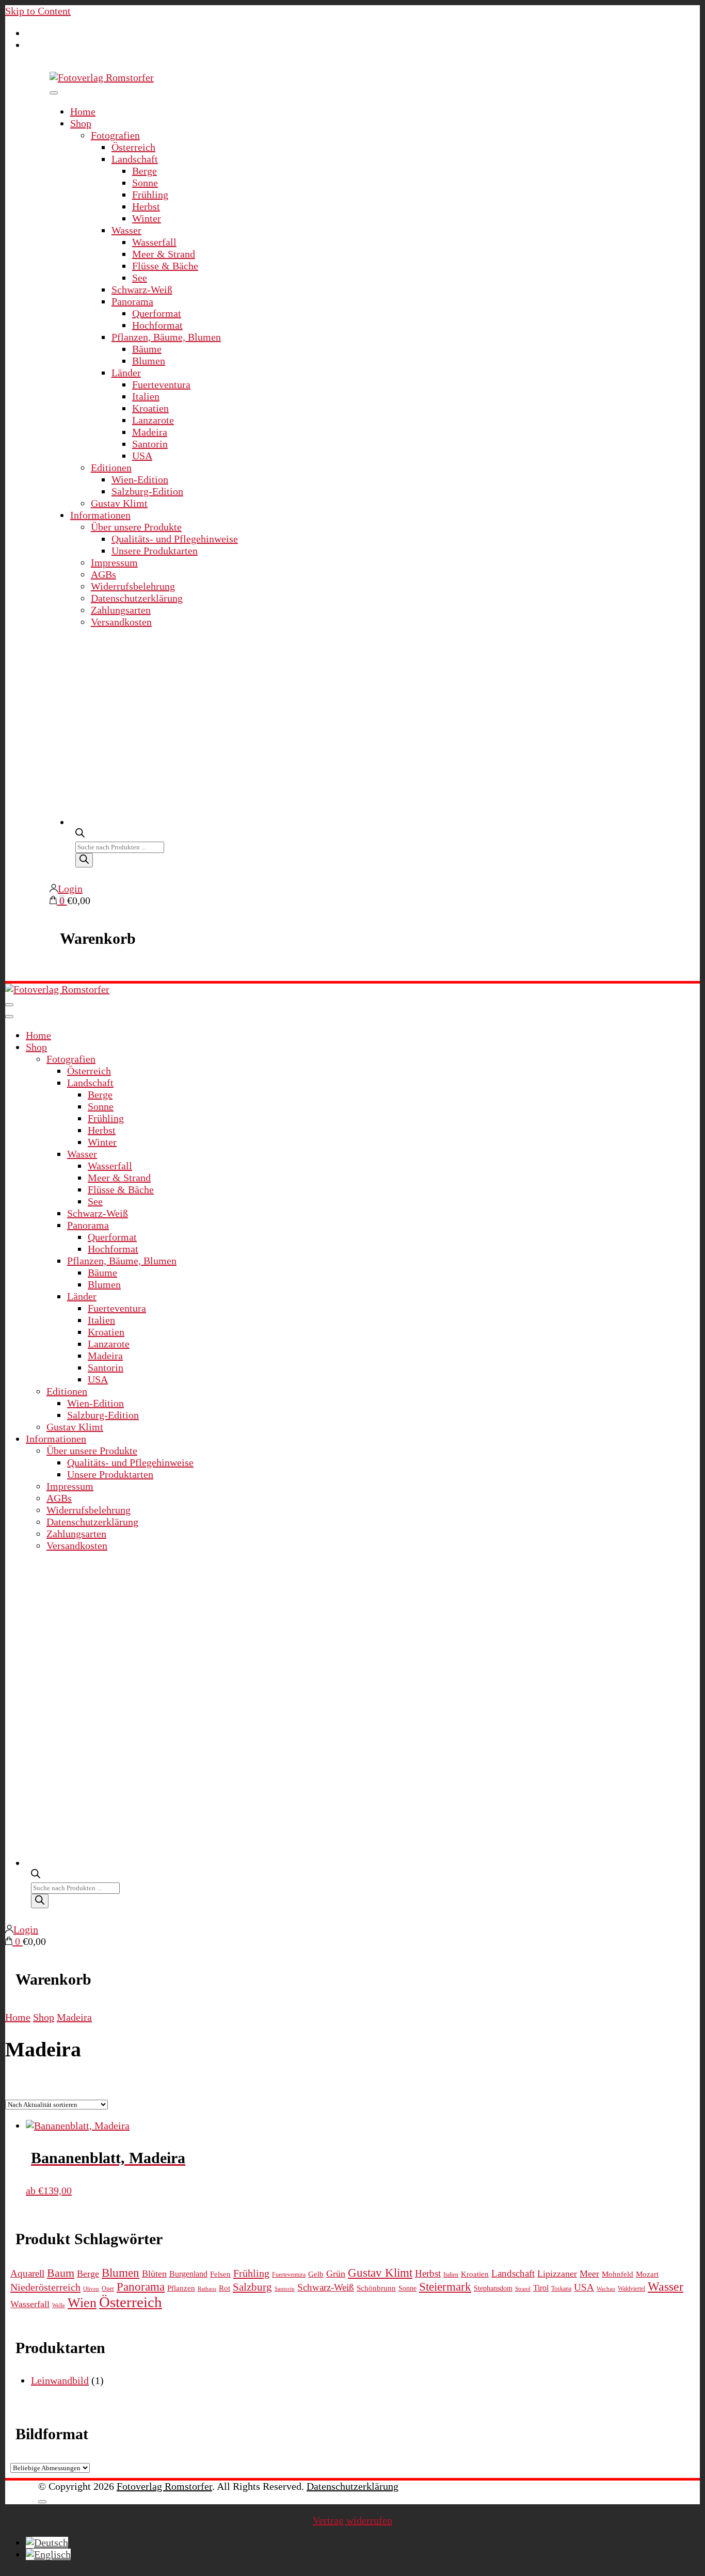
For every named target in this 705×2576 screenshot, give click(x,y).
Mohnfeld (618, 2274)
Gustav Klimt (119, 503)
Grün (336, 2274)
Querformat (157, 313)
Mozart (647, 2274)
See (140, 278)
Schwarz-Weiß (142, 289)
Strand (523, 2289)
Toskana (561, 2289)
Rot (225, 2288)
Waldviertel (631, 2289)
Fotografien (115, 135)
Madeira (150, 432)
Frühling (150, 195)
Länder (126, 373)
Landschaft (135, 159)
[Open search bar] (80, 832)
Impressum (114, 562)
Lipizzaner (557, 2274)
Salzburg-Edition (147, 491)
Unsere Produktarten (155, 551)
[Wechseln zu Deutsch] (47, 2542)
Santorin (150, 444)
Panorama (132, 301)
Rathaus (207, 2289)
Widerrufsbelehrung (133, 586)
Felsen (220, 2274)
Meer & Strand (164, 254)
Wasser (126, 230)
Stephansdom (493, 2288)
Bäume (147, 349)
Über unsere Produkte (136, 527)
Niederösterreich (45, 2287)
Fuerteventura (161, 384)
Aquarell (27, 2273)
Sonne (145, 183)
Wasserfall (154, 242)
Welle (59, 2305)
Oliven (91, 2289)
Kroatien (150, 408)
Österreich (133, 147)
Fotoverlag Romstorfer (164, 2486)
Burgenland (188, 2274)
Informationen (100, 515)
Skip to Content (38, 11)
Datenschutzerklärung (137, 598)
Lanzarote (153, 420)
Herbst (146, 206)
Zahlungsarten (121, 610)
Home (83, 111)
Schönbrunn (376, 2288)
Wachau (606, 2289)
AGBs (103, 574)
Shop (81, 123)
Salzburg (252, 2287)
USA (142, 456)
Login (70, 889)
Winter (147, 218)
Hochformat (157, 325)
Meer (589, 2274)
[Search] (84, 860)
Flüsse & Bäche (165, 266)
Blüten (154, 2274)
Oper (108, 2289)
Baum (61, 2273)
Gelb (316, 2274)
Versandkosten (121, 622)
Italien (146, 396)
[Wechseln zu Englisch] (48, 2554)
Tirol (541, 2288)
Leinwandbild (60, 2380)
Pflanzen (181, 2288)
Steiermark (445, 2287)
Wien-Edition (140, 479)
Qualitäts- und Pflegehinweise (175, 539)
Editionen (111, 468)
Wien (82, 2303)
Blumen (149, 361)
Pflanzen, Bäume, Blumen (166, 337)
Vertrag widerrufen (352, 2520)
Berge (145, 171)
